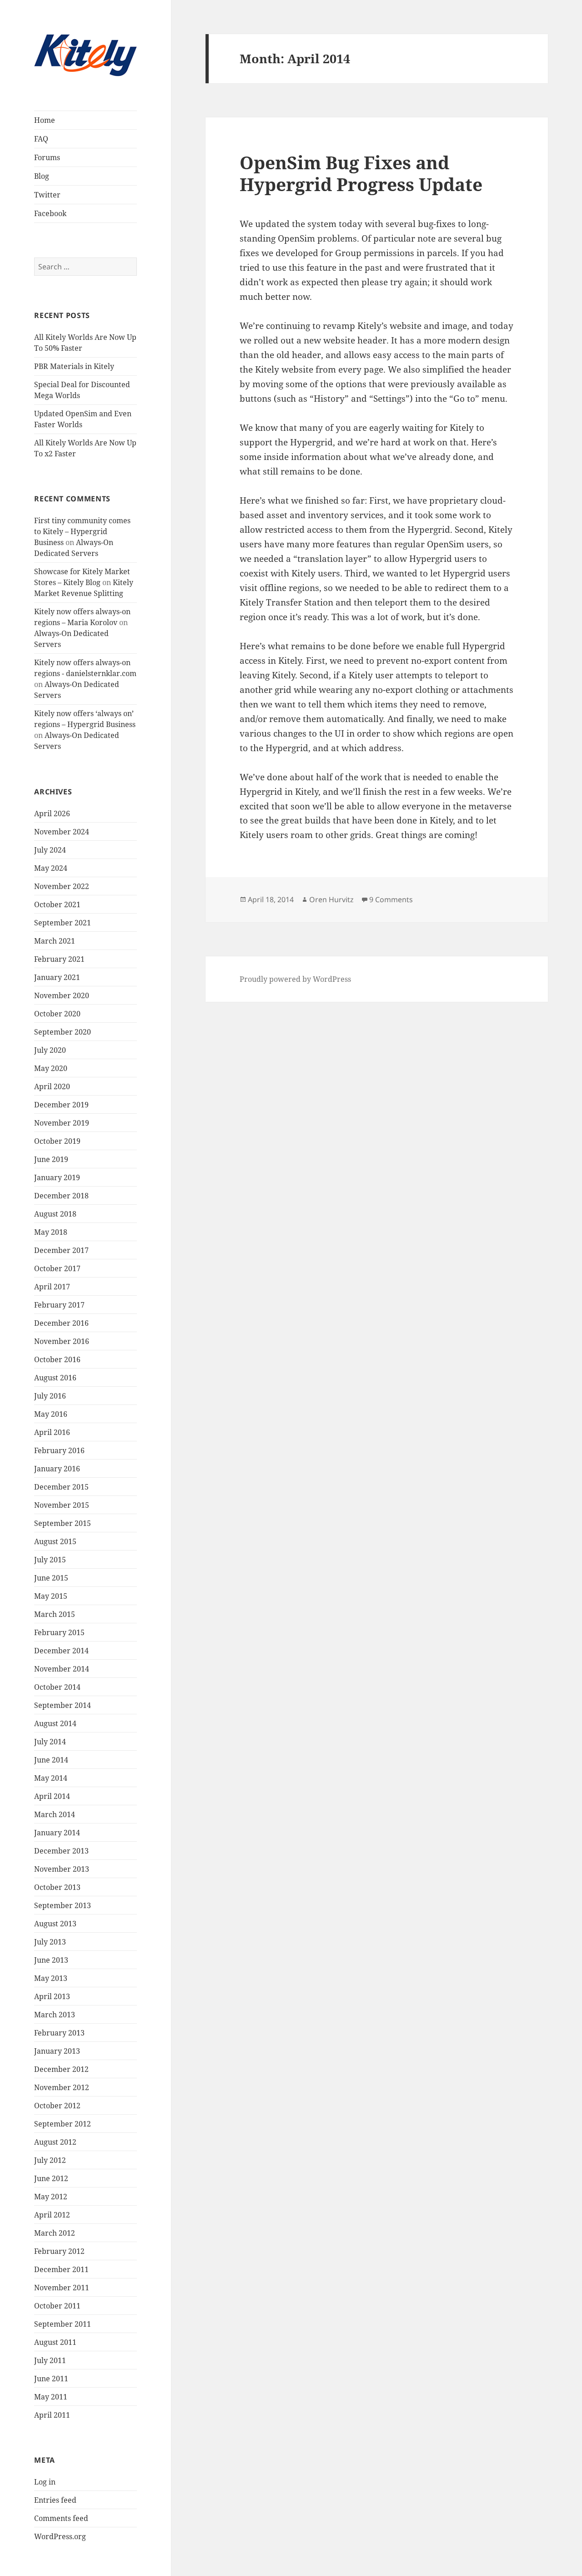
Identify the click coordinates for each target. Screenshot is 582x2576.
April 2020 (52, 1086)
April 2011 (52, 2415)
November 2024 (62, 832)
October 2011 (57, 2306)
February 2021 (59, 959)
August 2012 (55, 2142)
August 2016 (55, 1378)
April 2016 (52, 1432)
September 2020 (63, 1032)
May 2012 (51, 2197)
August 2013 (55, 1924)
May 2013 (51, 1978)
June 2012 (51, 2178)
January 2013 (57, 2051)
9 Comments (391, 899)
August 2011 (55, 2342)
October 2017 (57, 1268)
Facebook (50, 213)
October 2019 (57, 1141)
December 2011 (61, 2269)
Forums (47, 157)
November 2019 (62, 1123)
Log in (45, 2482)
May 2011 (51, 2397)
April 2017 (52, 1287)
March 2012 (55, 2233)
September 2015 (63, 1523)
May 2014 (51, 1778)
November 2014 (62, 1669)
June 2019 (51, 1159)
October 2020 (57, 1014)
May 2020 (51, 1068)
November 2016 (62, 1341)
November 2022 (62, 886)
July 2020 (50, 1050)
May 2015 (51, 1596)
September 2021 (63, 923)
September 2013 (63, 1905)
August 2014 (55, 1723)
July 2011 (50, 2360)
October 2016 (57, 1359)
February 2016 (59, 1450)
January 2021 (57, 977)
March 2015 (55, 1614)
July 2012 (50, 2160)
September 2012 (63, 2124)
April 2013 (52, 1996)
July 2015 (50, 1560)
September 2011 (63, 2324)
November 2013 (62, 1869)
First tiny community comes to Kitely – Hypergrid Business (82, 531)
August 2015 (55, 1541)
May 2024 (51, 868)
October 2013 (57, 1887)
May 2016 (51, 1414)
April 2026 (52, 813)
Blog (42, 176)
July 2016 (50, 1396)
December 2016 (61, 1323)
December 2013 (61, 1851)
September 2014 (63, 1705)
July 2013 (50, 1942)
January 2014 (57, 1833)
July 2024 (50, 850)
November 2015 (62, 1505)
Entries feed (55, 2500)
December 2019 (61, 1105)
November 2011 (62, 2288)
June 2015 (51, 1578)
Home (45, 120)
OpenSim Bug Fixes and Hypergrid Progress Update (361, 173)
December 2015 (61, 1487)
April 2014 (52, 1796)
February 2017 (59, 1305)
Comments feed (61, 2518)
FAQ (41, 139)
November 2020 (62, 995)
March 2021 (55, 941)
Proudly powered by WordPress (295, 979)
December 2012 (61, 2069)
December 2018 (61, 1196)
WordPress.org (60, 2536)
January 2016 (57, 1469)
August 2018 (55, 1214)
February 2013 (59, 2033)
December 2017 (61, 1250)
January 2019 (57, 1177)
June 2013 (51, 1960)
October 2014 (57, 1687)
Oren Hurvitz (331, 899)
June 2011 (51, 2379)
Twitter (47, 195)
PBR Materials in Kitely (74, 366)
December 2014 (61, 1651)
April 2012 (52, 2215)
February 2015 (59, 1632)
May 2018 (51, 1232)
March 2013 (55, 2015)
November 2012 (62, 2087)
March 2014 (55, 1814)
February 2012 (59, 2251)
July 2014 (50, 1742)
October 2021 (57, 904)
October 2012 (57, 2106)
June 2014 (51, 1760)
